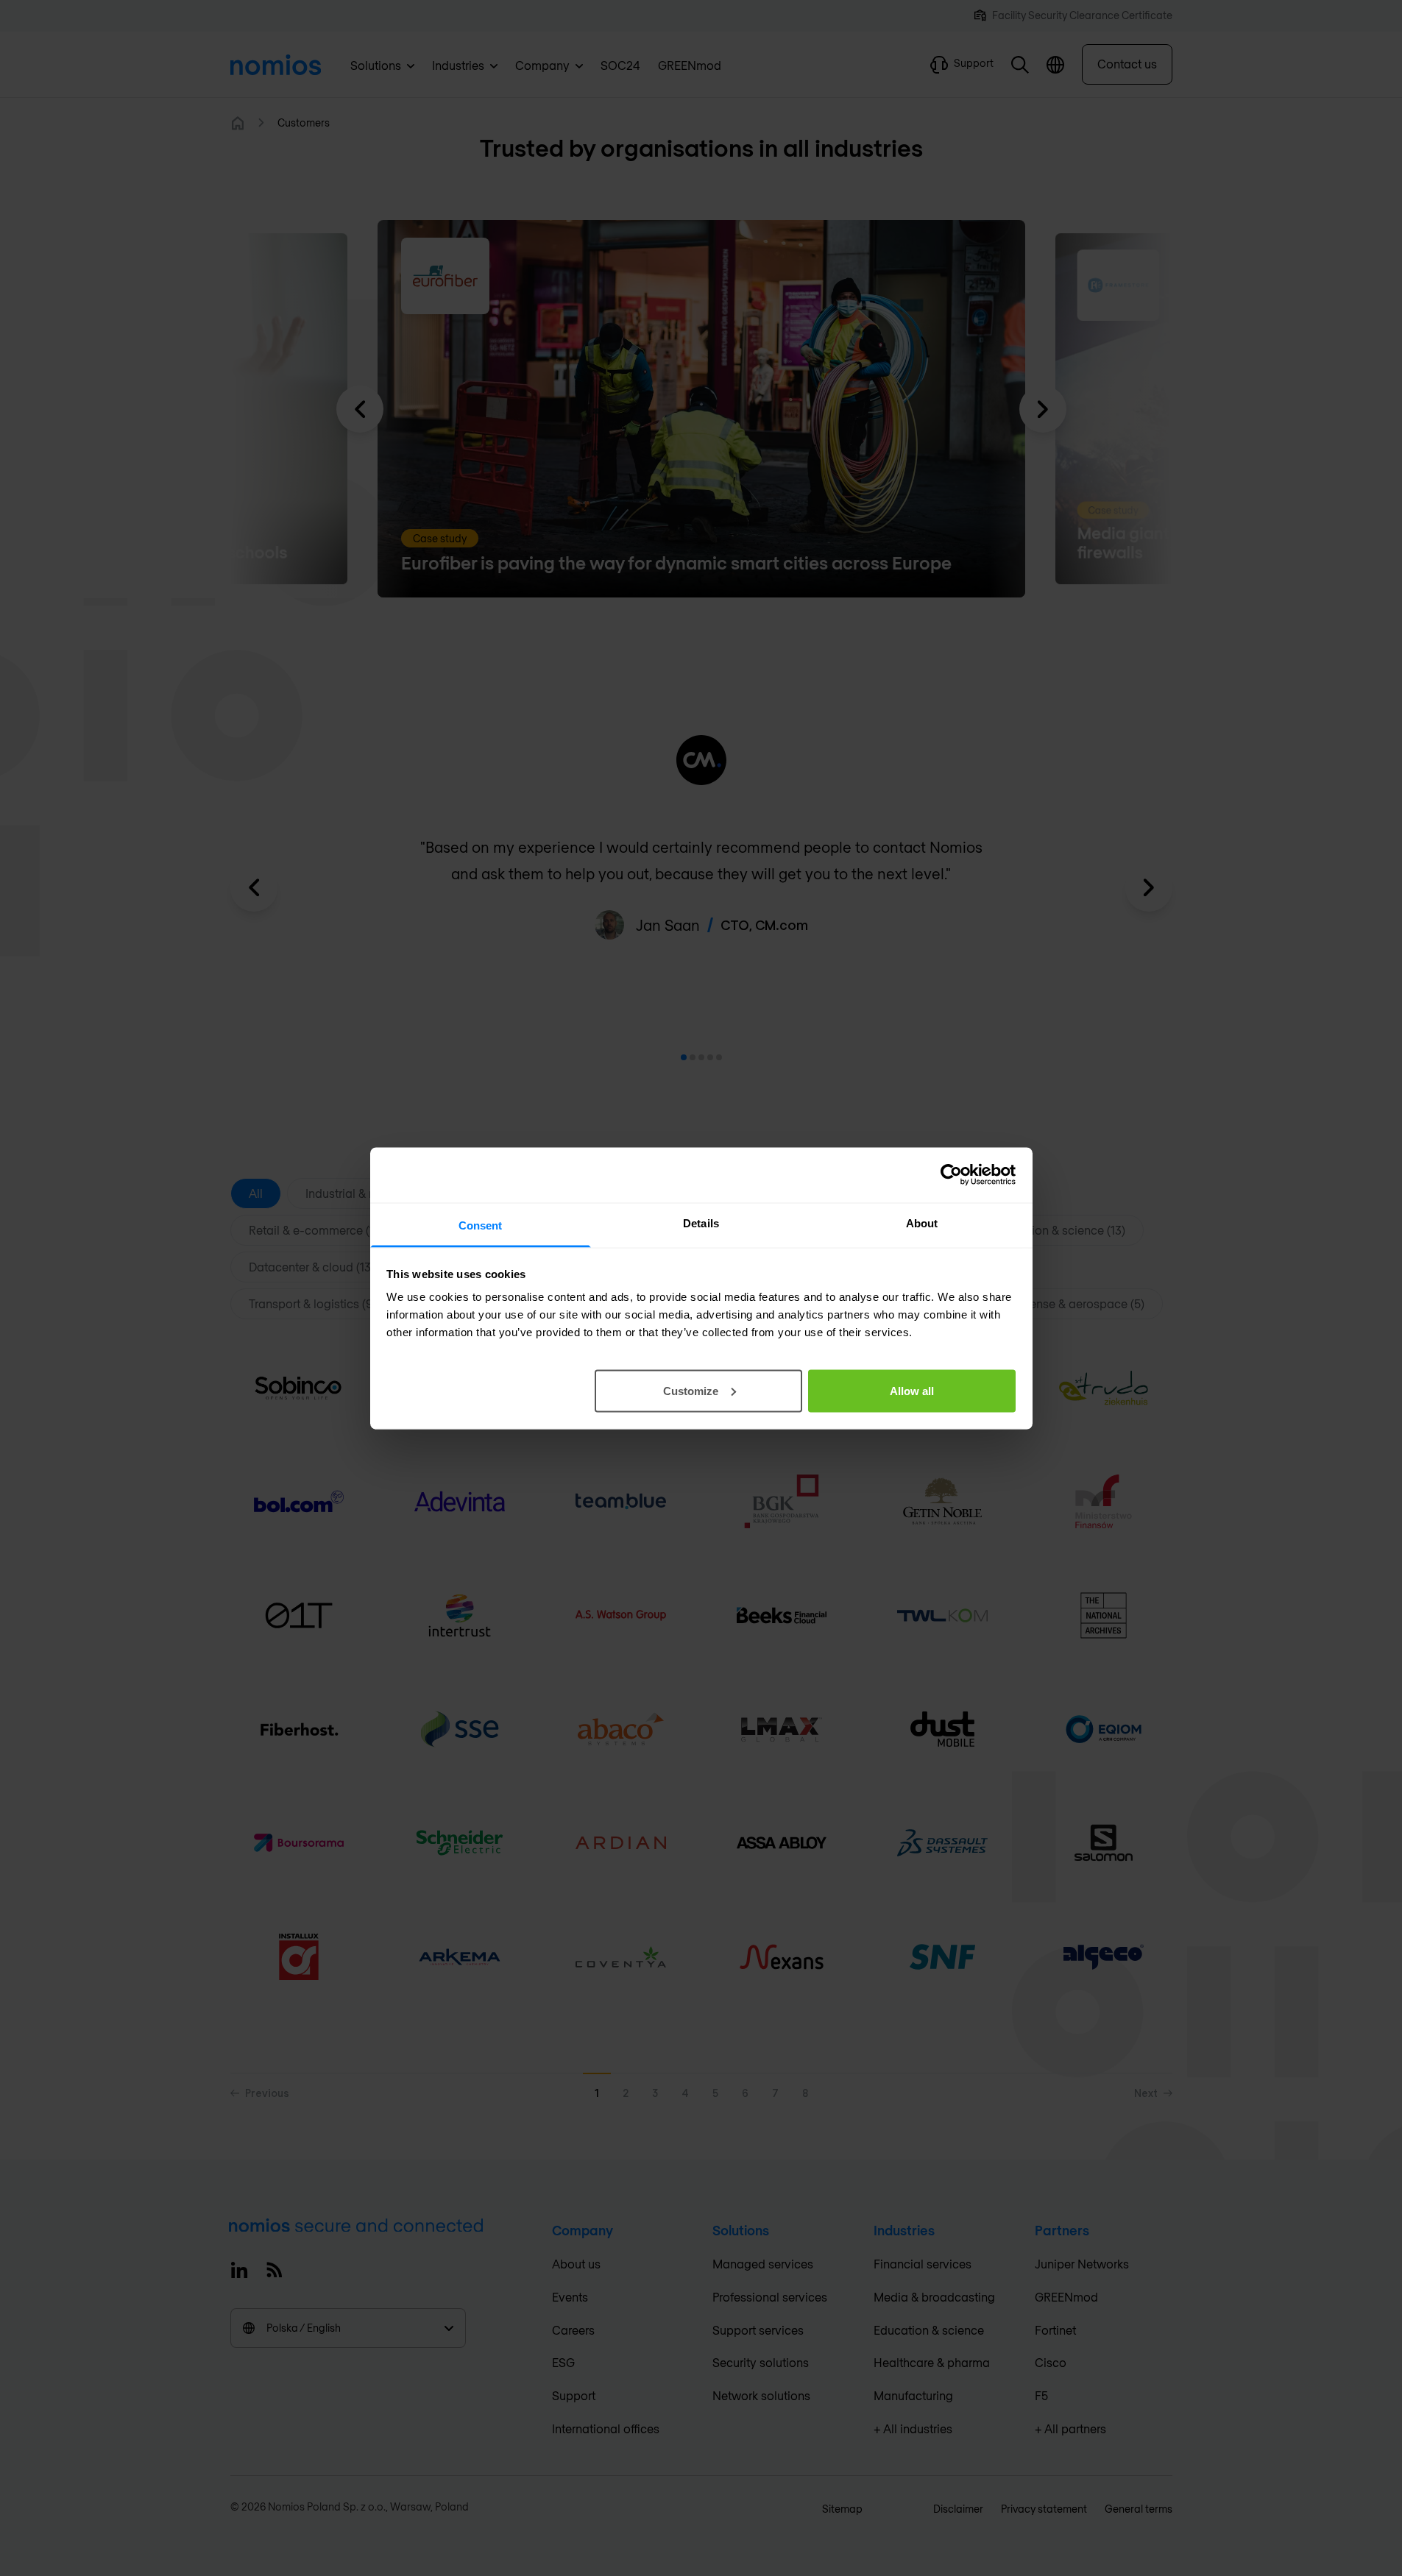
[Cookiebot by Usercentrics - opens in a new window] (951, 1175)
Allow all (912, 1390)
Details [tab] (701, 1223)
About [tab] (922, 1223)
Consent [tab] (481, 1225)
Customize (691, 1390)
